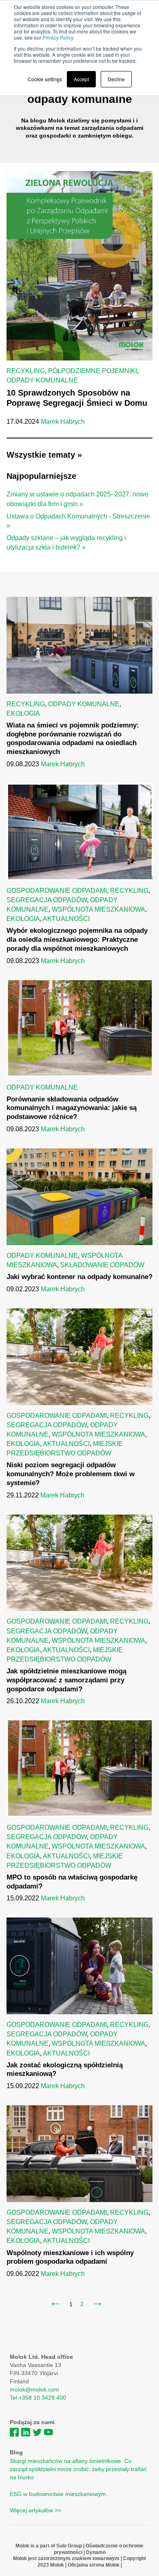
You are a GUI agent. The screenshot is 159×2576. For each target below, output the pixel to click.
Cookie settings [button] (45, 79)
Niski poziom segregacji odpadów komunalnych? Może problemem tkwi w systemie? (71, 1474)
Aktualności (66, 919)
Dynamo (95, 2552)
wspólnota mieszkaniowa (98, 909)
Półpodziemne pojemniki (93, 371)
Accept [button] (81, 79)
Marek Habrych (63, 422)
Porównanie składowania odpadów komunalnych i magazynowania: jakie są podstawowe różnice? (72, 1108)
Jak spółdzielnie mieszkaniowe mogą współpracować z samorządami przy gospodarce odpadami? (66, 1680)
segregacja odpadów (47, 900)
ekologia (23, 713)
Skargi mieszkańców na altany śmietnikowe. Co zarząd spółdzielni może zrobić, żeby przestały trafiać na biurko (78, 2469)
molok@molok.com (34, 2389)
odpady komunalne (42, 380)
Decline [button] (116, 79)
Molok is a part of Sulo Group (49, 2546)
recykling (26, 371)
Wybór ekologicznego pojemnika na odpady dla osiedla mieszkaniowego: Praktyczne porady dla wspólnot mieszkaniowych (77, 940)
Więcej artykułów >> (35, 2510)
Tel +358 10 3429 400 (38, 2398)
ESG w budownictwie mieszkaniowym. (59, 2494)
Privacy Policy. (58, 37)
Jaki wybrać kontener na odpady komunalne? (79, 1277)
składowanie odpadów (102, 1265)
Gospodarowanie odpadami (57, 891)
